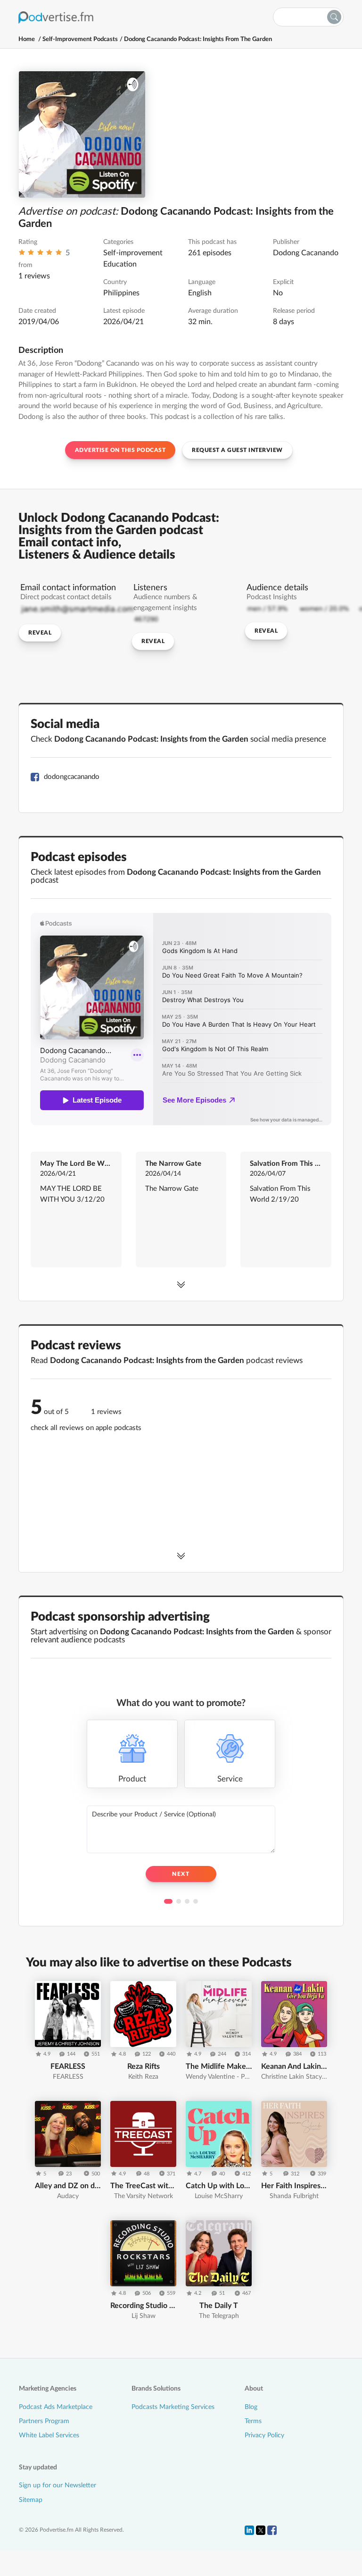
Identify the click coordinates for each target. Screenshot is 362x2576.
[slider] (40, 255)
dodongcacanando (72, 777)
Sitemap (31, 2500)
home (27, 39)
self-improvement (133, 253)
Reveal (40, 633)
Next (181, 1874)
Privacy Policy (264, 2435)
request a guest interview (237, 450)
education (120, 264)
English (200, 293)
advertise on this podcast (120, 450)
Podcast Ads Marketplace (56, 2407)
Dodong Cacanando (306, 253)
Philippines (121, 293)
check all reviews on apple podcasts (86, 1428)
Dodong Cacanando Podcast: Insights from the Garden (198, 39)
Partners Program (44, 2421)
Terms (253, 2421)
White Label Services (49, 2435)
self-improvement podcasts (80, 39)
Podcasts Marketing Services (173, 2407)
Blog (251, 2407)
